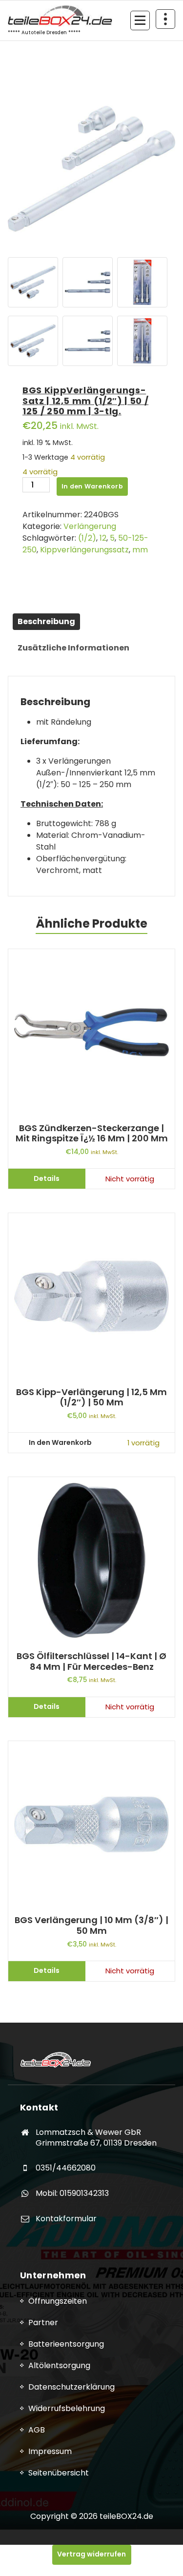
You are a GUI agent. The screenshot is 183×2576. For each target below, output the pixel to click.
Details (47, 1178)
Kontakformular (66, 2219)
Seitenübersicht (59, 2473)
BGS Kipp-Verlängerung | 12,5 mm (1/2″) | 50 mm (91, 1397)
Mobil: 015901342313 (72, 2193)
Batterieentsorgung (66, 2344)
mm (140, 550)
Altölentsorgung (59, 2365)
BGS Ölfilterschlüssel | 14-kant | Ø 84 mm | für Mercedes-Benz (91, 1661)
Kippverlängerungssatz (84, 550)
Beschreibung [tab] (46, 621)
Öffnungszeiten (58, 2301)
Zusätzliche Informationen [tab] (73, 648)
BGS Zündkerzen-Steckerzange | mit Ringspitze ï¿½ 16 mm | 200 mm (92, 1133)
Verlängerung (90, 526)
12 (103, 538)
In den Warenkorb (92, 486)
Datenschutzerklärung (71, 2387)
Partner (43, 2322)
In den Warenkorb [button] (60, 1442)
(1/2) (87, 538)
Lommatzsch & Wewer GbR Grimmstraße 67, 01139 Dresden (96, 2138)
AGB (37, 2430)
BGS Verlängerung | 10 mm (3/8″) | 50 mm (91, 1925)
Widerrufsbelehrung (67, 2408)
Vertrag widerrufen (91, 2554)
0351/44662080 (66, 2168)
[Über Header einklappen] (165, 19)
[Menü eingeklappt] (140, 20)
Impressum (50, 2451)
